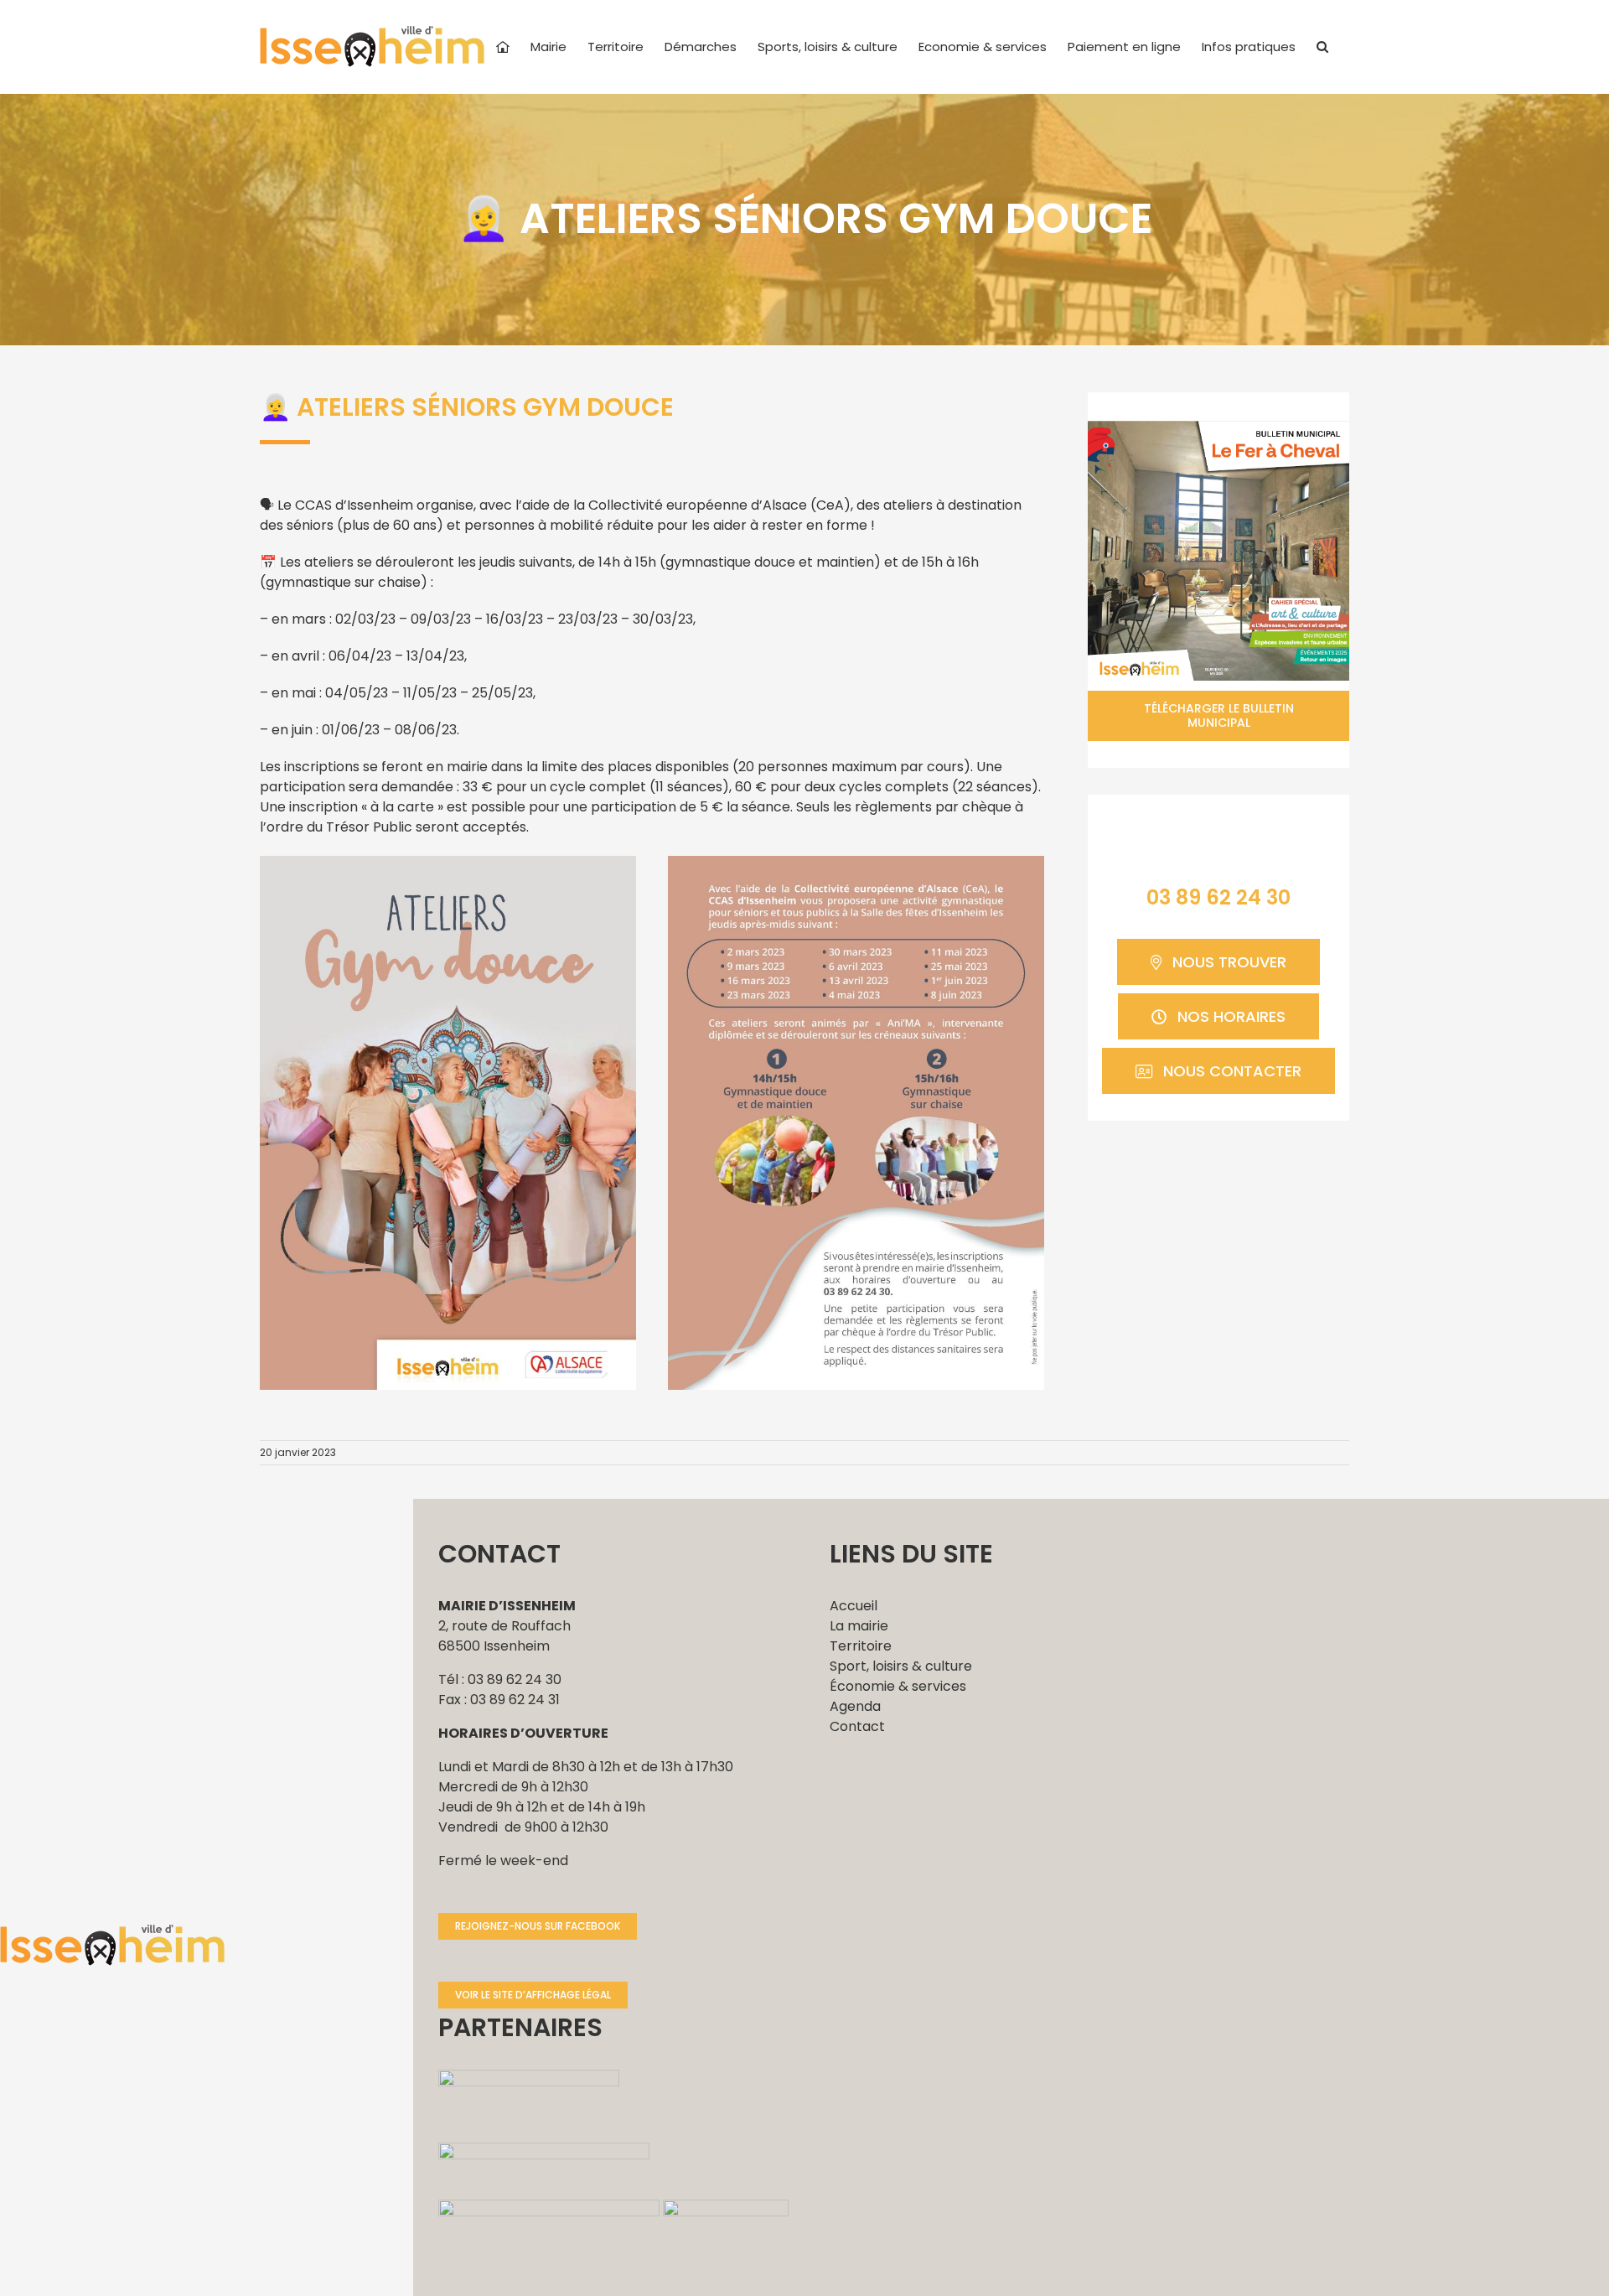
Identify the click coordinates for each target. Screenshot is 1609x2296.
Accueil (854, 1606)
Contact (857, 1726)
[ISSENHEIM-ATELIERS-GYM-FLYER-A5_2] (856, 862)
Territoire (861, 1646)
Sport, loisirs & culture (901, 1666)
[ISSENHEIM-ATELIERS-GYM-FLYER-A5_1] (448, 862)
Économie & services (898, 1686)
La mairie (859, 1626)
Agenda (855, 1706)
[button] (1322, 47)
